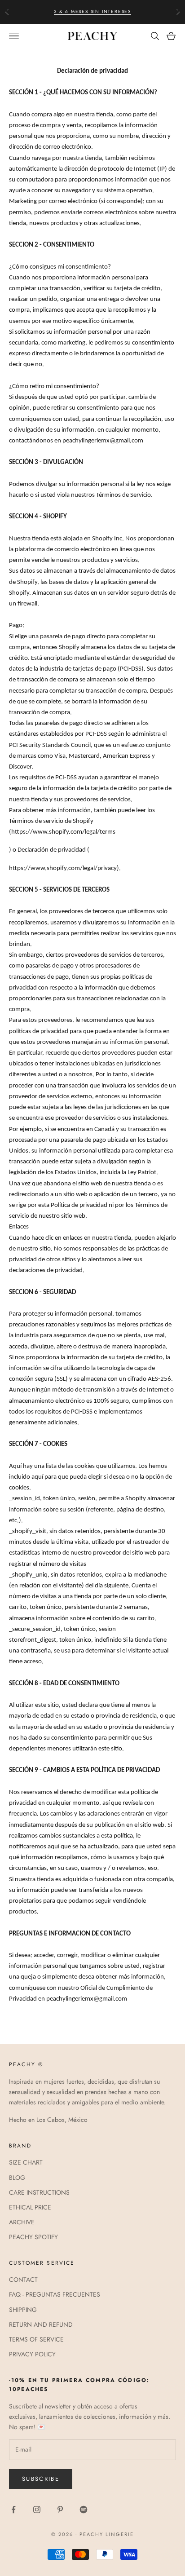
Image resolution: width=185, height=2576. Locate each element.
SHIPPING (23, 2310)
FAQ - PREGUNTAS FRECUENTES (55, 2294)
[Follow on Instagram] (37, 2510)
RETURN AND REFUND (41, 2324)
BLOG (17, 2178)
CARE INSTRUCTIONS (39, 2192)
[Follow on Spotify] (84, 2510)
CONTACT (23, 2280)
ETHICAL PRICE (30, 2207)
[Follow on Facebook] (13, 2510)
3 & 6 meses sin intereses (92, 11)
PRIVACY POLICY (32, 2354)
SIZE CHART (26, 2162)
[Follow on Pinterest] (60, 2510)
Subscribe (41, 2479)
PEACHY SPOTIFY (33, 2237)
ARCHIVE (22, 2222)
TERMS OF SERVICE (36, 2339)
